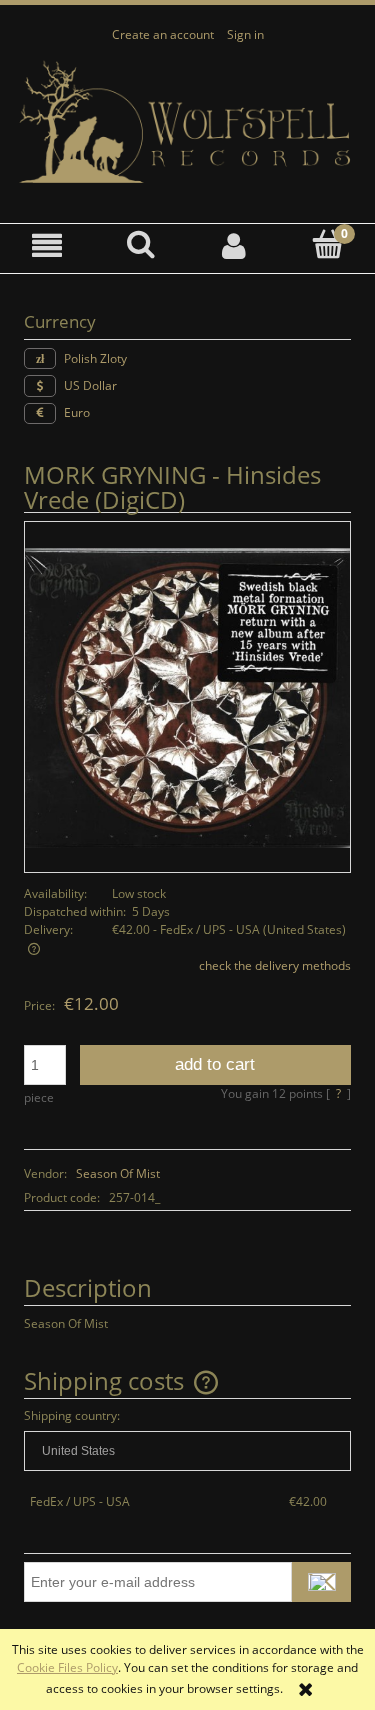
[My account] (235, 245)
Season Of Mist (118, 1173)
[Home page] (187, 122)
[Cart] (328, 244)
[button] (47, 245)
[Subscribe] (321, 1582)
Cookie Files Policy (67, 1667)
